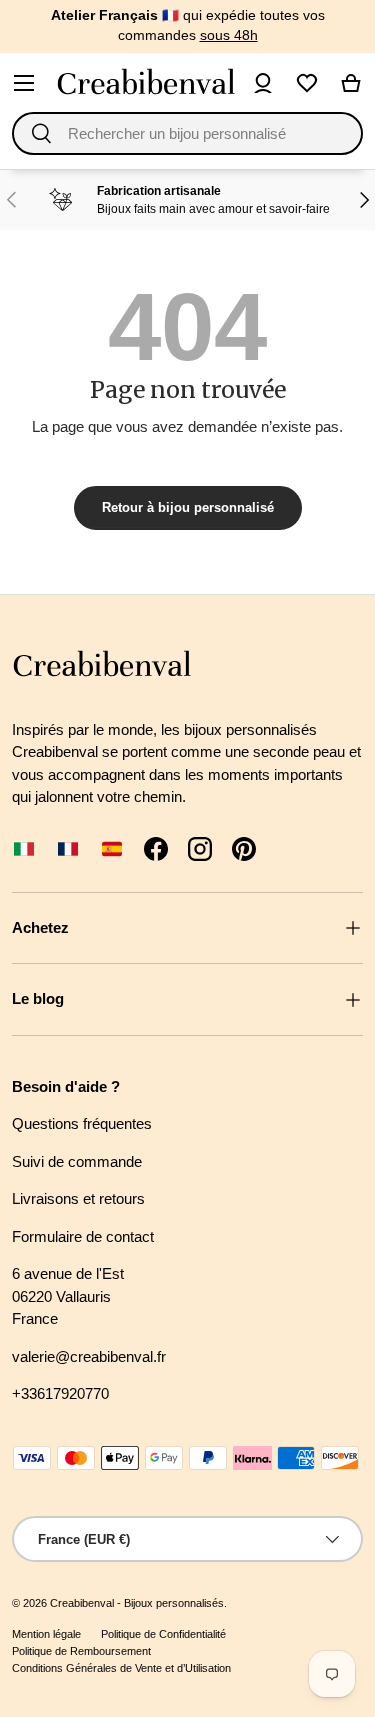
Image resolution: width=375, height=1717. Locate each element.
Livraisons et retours (78, 1198)
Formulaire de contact (83, 1236)
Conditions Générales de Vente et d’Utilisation (121, 1668)
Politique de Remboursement (81, 1651)
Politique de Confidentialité (163, 1634)
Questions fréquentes (82, 1123)
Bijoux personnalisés (174, 1603)
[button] (351, 83)
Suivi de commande (77, 1161)
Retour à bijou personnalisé (188, 507)
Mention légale (46, 1634)
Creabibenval (82, 1603)
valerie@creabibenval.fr (89, 1356)
